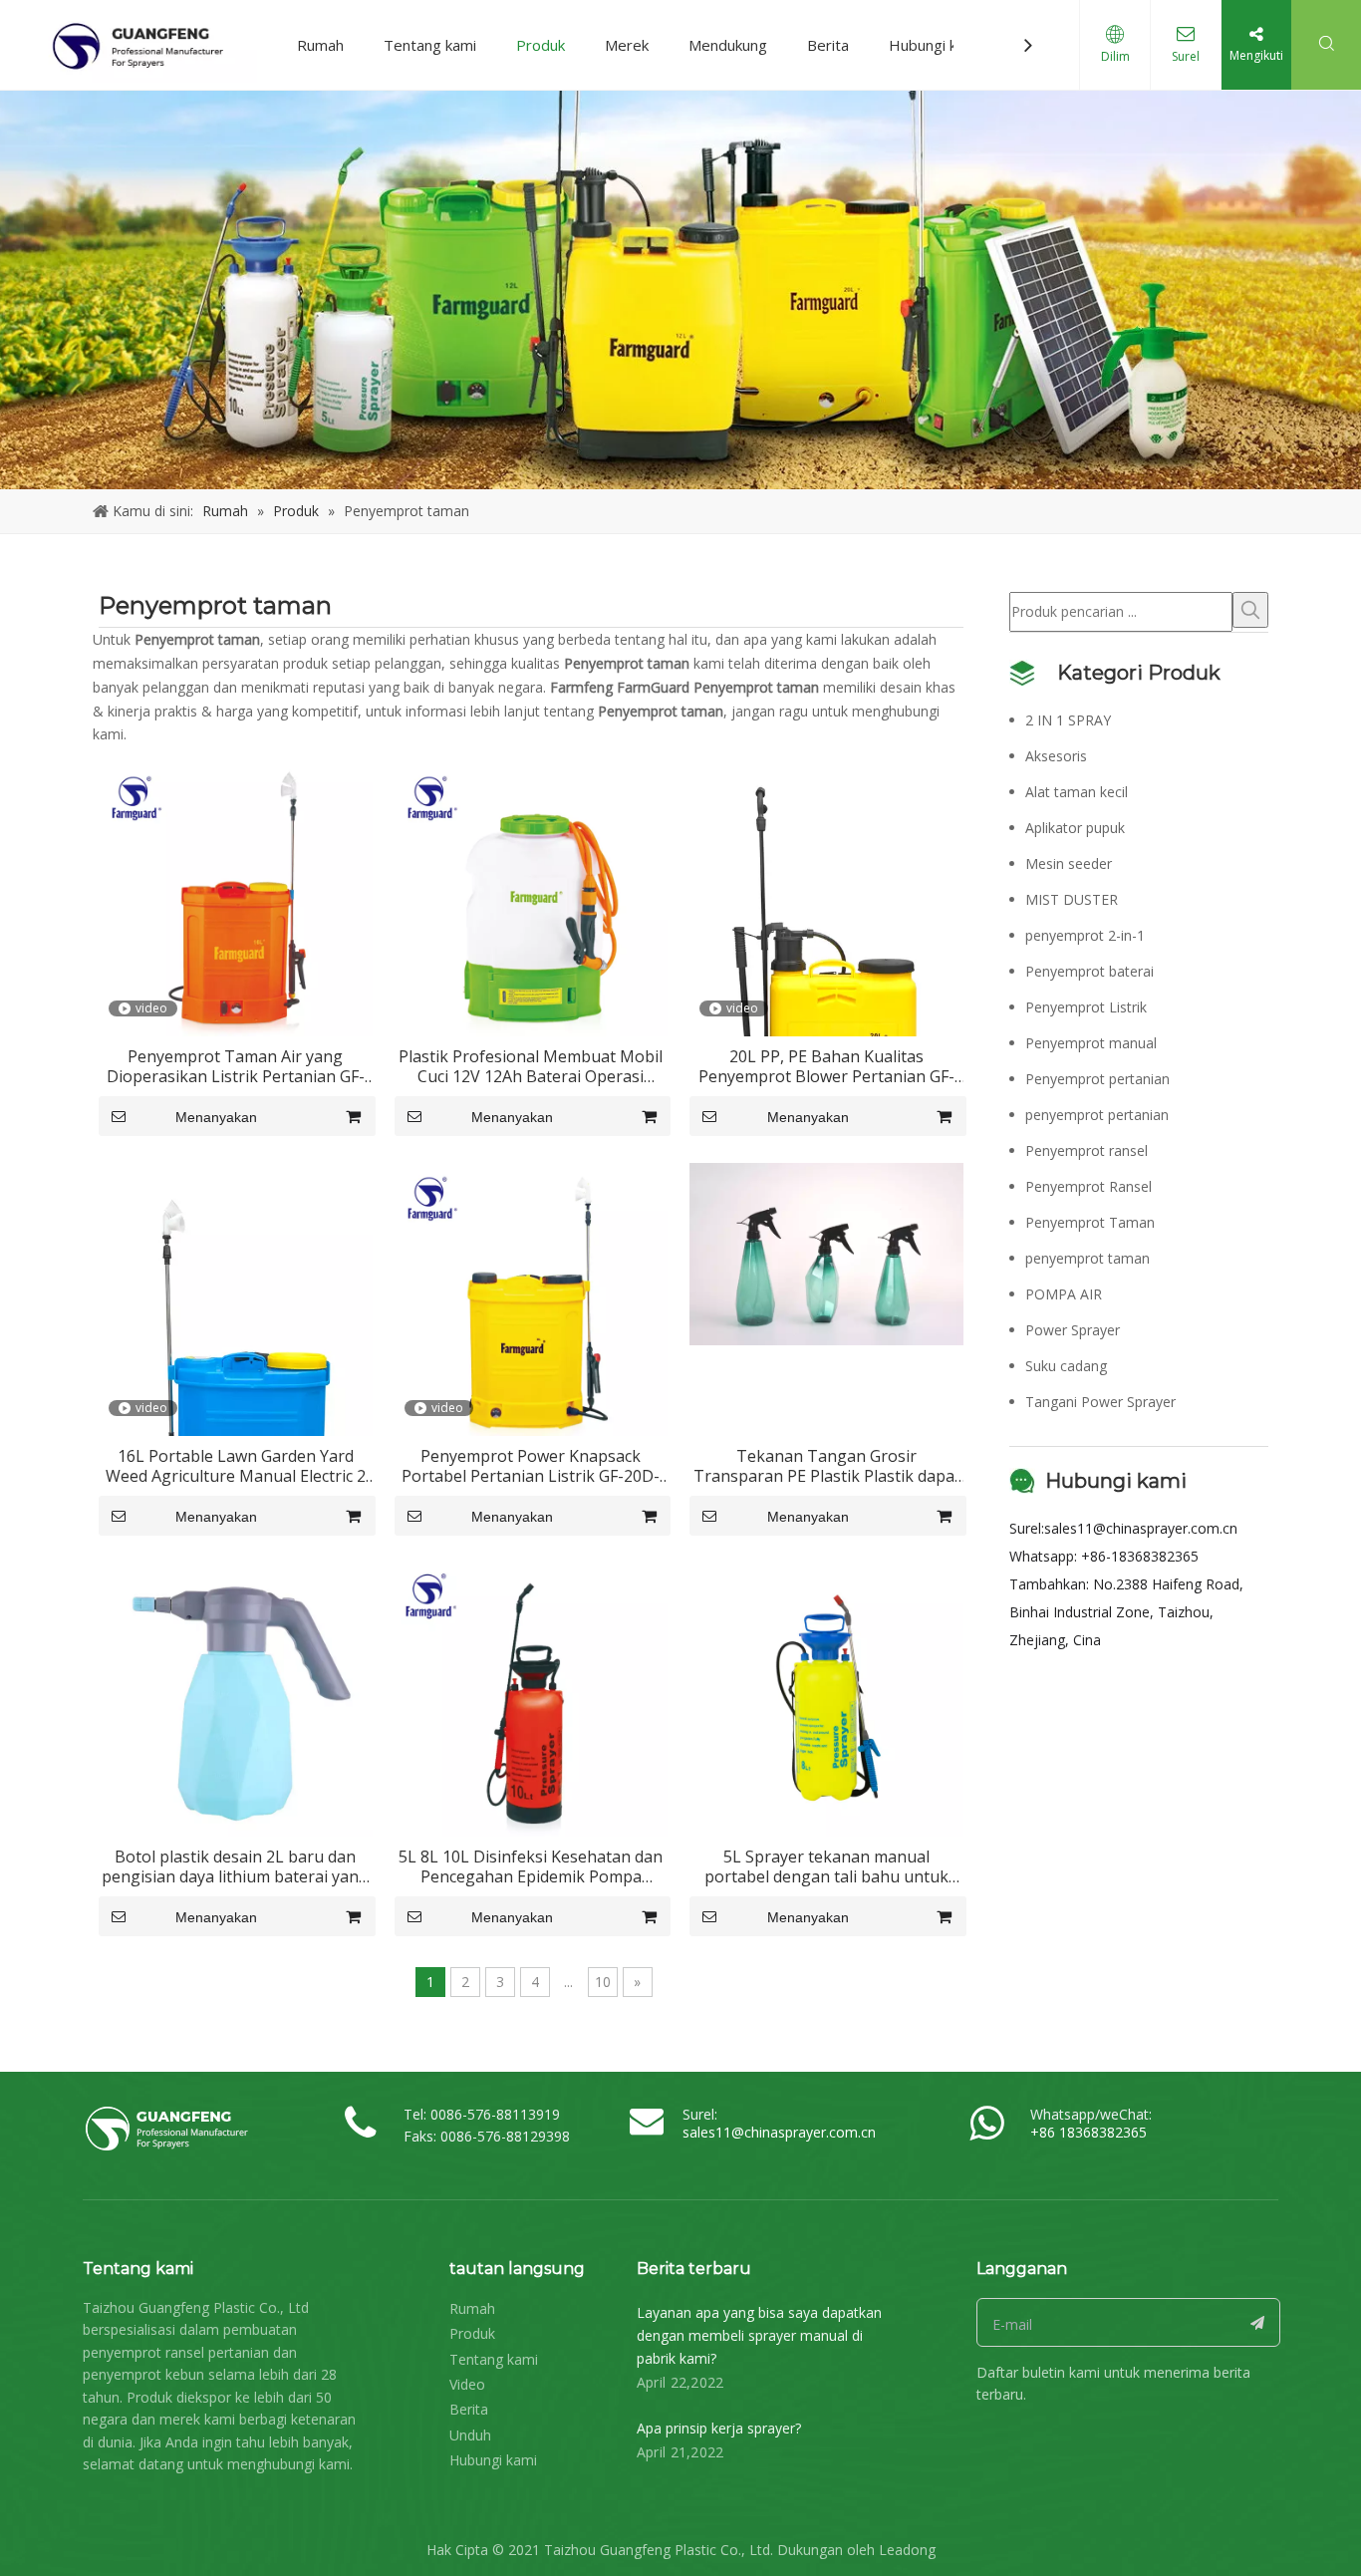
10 (603, 1982)
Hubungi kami (935, 45)
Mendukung (728, 45)
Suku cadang (1066, 1366)
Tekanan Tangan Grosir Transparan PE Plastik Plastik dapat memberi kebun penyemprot (827, 1466)
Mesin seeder (1069, 863)
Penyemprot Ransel (1089, 1186)
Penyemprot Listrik (1086, 1007)
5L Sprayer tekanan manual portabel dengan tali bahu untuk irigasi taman (826, 1866)
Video (467, 2384)
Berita (828, 45)
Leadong (907, 2550)
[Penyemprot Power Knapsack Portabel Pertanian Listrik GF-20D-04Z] (532, 1297)
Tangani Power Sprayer (1100, 1402)
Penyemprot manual (1091, 1043)
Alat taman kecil (1077, 792)
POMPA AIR (1064, 1294)
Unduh (470, 2435)
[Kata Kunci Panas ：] (1250, 610)
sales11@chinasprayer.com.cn (1141, 1528)
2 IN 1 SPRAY (1068, 720)
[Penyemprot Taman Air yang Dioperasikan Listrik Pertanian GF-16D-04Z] (236, 898)
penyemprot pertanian (1097, 1115)
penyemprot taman (1088, 1258)
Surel (1186, 56)
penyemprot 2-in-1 (1085, 935)
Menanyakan (216, 1117)
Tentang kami (430, 45)
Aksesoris (1056, 756)
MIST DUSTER (1072, 899)
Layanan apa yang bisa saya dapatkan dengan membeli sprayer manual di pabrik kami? (759, 2335)
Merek (627, 45)
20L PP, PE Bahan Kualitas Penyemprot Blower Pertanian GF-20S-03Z (826, 1066)
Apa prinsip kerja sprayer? (719, 2428)
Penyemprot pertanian (1097, 1079)
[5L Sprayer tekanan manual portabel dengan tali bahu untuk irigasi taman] (826, 1698)
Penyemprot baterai (1089, 971)
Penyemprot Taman (1090, 1222)
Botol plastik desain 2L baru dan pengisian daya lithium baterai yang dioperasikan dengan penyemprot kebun (235, 1866)
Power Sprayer (1073, 1330)
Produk (541, 45)
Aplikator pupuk (1075, 828)
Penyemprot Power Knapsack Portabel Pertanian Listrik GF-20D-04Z (531, 1466)
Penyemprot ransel (1087, 1150)
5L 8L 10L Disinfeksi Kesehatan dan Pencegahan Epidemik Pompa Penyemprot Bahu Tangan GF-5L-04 (531, 1866)
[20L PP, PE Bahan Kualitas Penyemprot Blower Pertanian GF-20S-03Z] (826, 966)
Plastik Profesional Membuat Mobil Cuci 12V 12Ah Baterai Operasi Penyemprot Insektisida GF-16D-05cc (531, 1066)
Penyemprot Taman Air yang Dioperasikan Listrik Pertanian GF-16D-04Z (236, 1066)
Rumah (320, 45)
